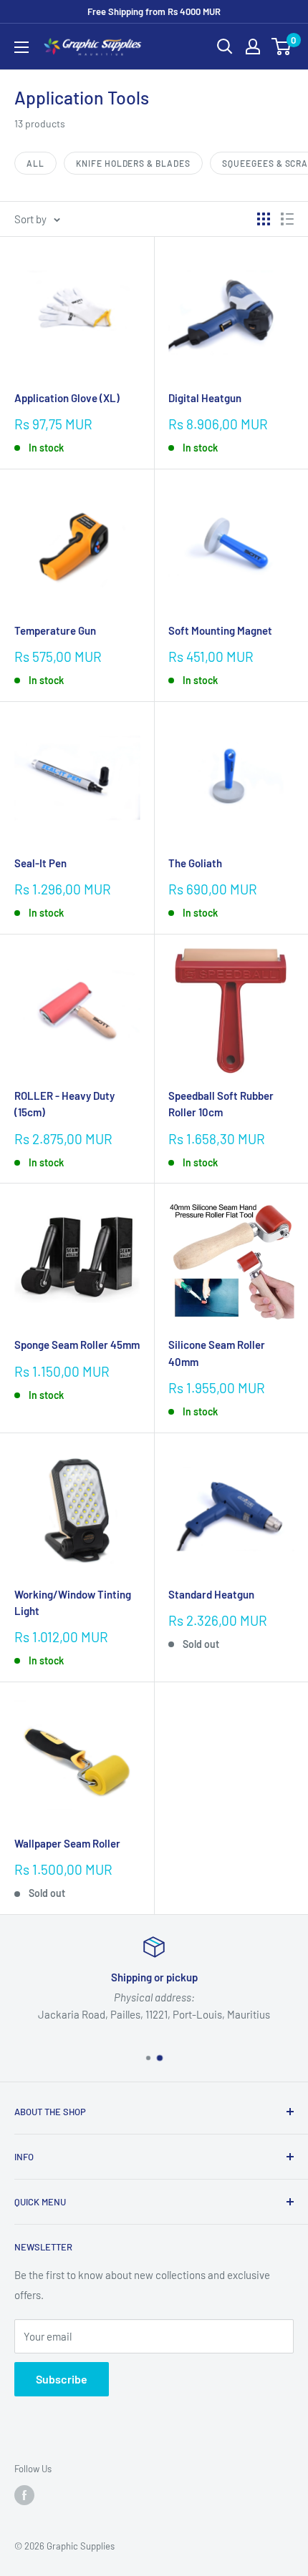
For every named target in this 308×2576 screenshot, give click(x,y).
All (35, 163)
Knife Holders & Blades (133, 163)
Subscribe (62, 2379)
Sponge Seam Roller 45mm (77, 1345)
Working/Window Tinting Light (73, 1602)
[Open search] (225, 47)
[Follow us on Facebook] (24, 2495)
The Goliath (195, 863)
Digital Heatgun (205, 398)
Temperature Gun (55, 630)
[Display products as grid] (264, 219)
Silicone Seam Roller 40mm (217, 1353)
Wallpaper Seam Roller (67, 1843)
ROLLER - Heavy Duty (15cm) (64, 1104)
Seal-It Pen (40, 863)
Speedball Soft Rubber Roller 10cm (221, 1104)
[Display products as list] (287, 219)
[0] (282, 47)
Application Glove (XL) (67, 398)
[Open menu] (21, 47)
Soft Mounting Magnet (220, 630)
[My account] (253, 47)
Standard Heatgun (211, 1594)
